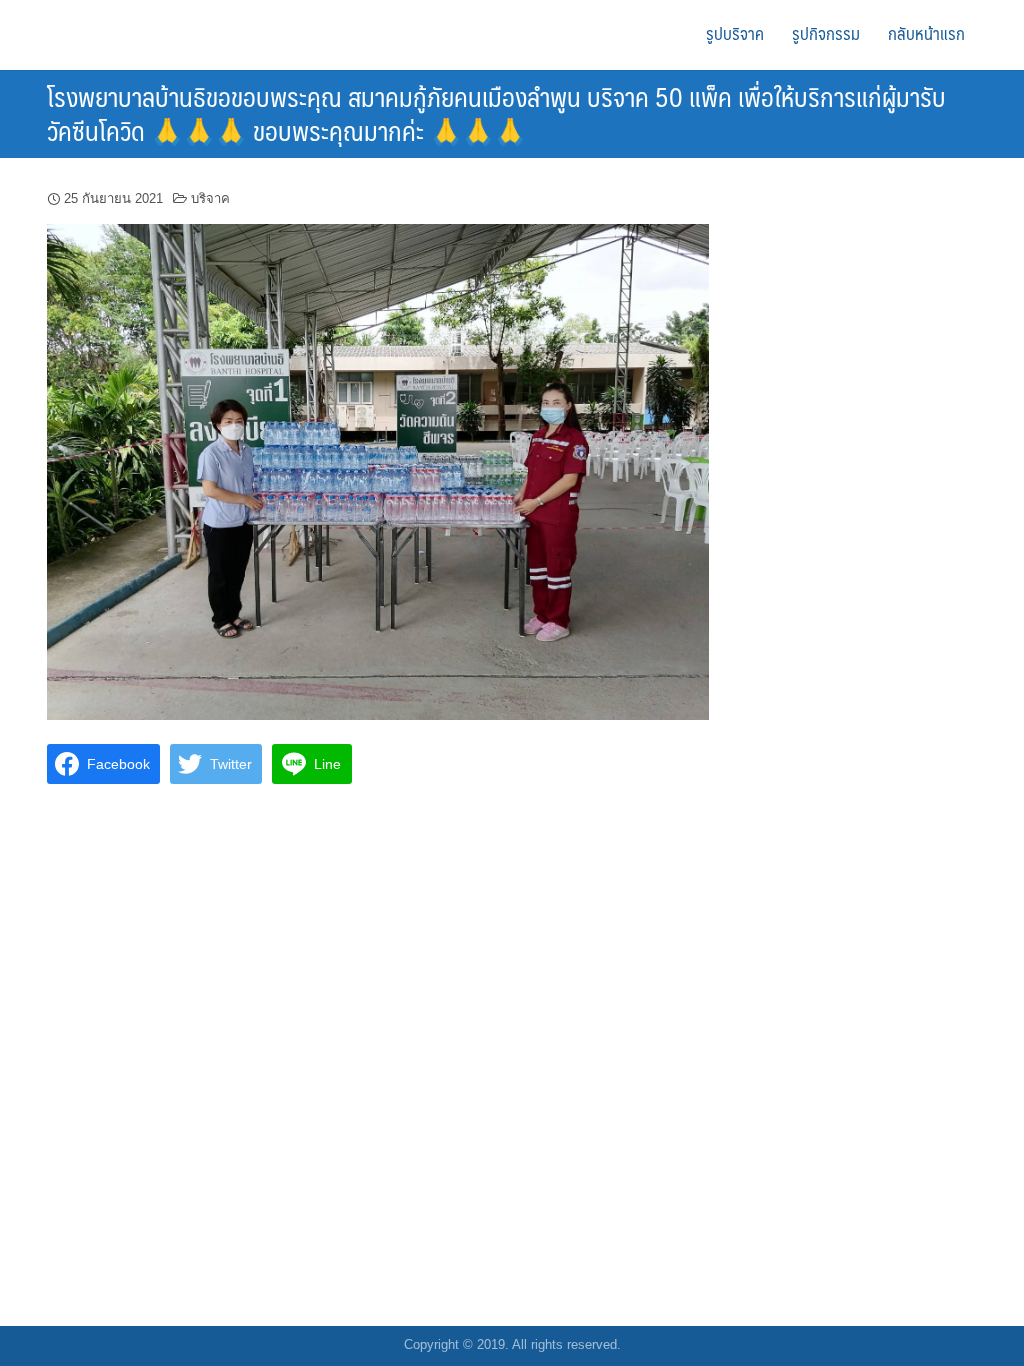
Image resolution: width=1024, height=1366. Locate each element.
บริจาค (210, 198)
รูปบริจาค (735, 33)
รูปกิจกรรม (826, 33)
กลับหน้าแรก (926, 33)
